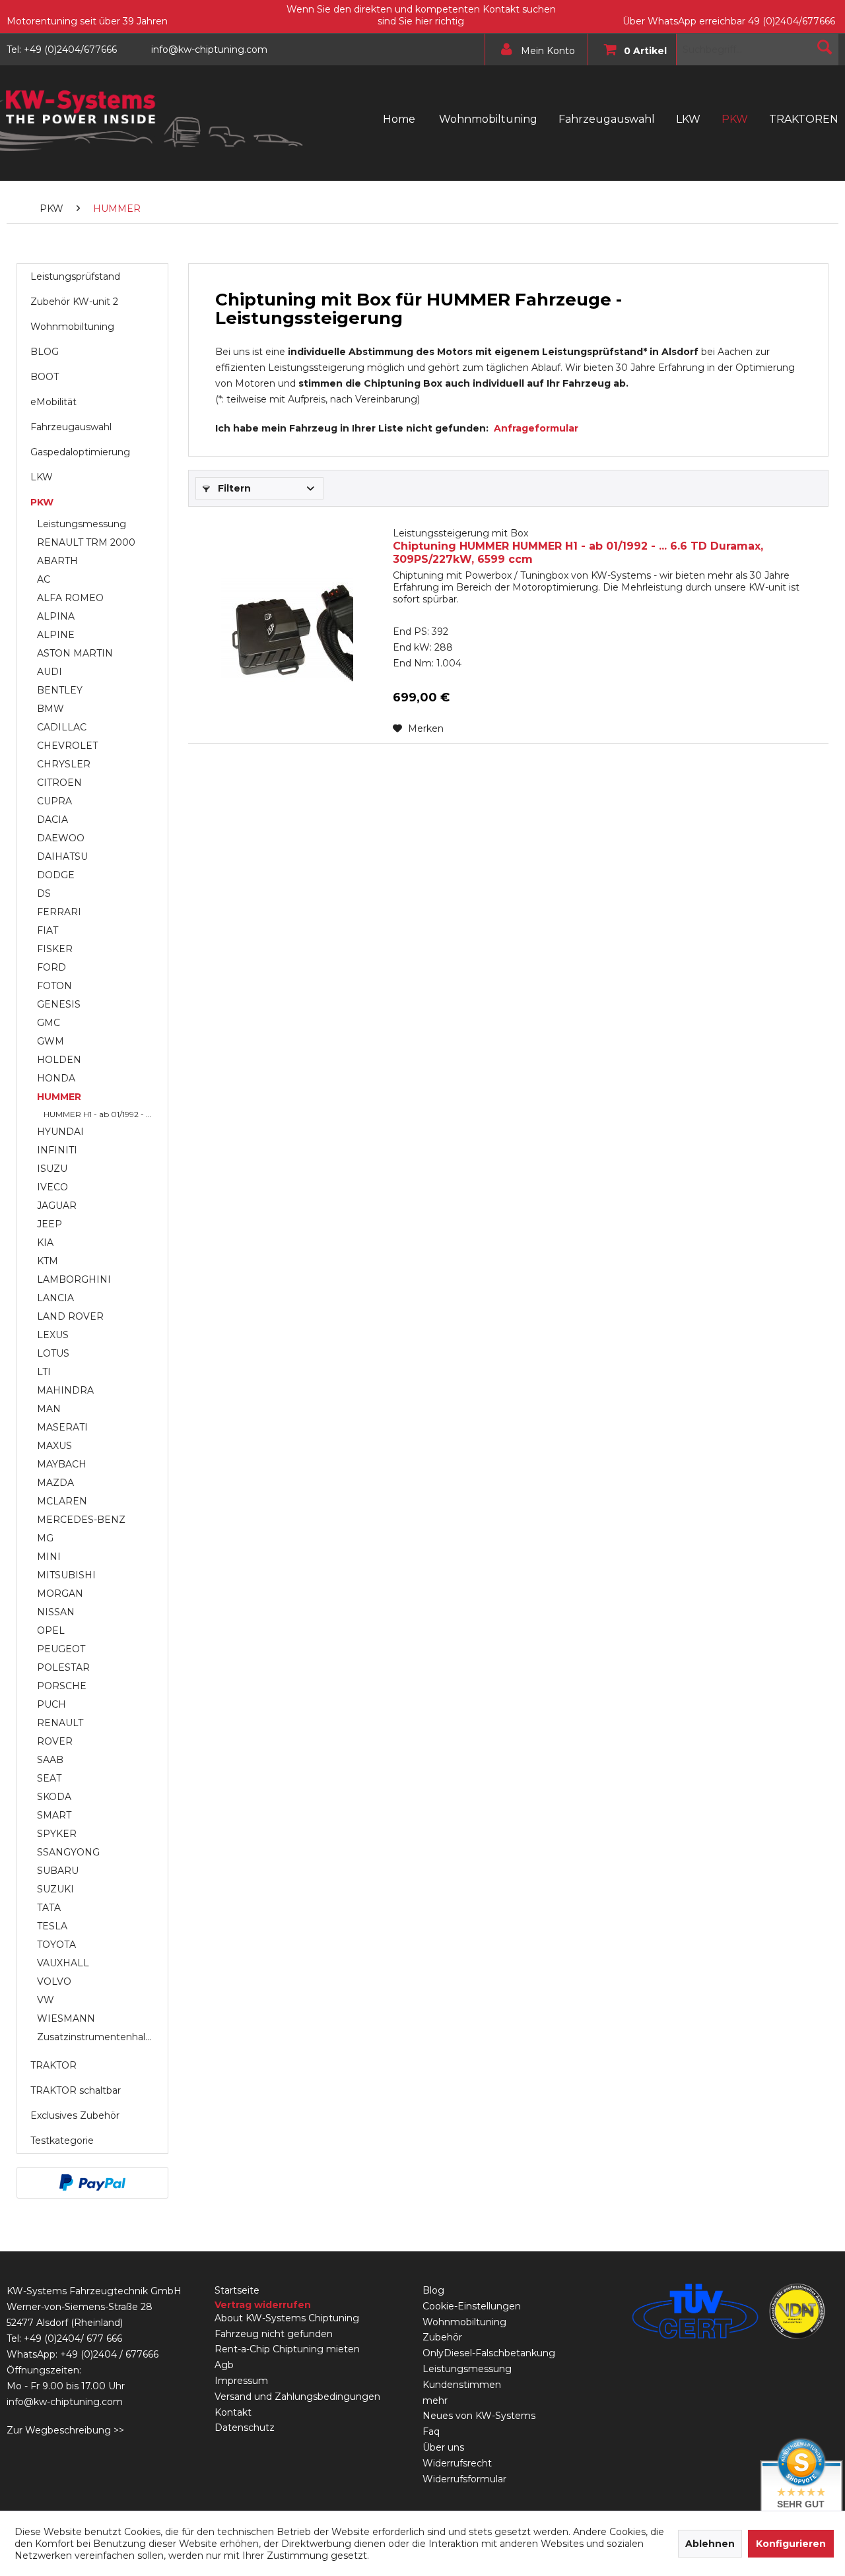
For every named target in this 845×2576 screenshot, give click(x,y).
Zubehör (442, 2337)
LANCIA (55, 1298)
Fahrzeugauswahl (71, 427)
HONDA (56, 1078)
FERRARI (59, 912)
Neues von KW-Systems (479, 2416)
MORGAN (60, 1594)
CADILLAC (62, 727)
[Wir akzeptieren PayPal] (92, 2183)
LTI (44, 1372)
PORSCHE (62, 1686)
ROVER (55, 1741)
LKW (42, 477)
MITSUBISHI (66, 1575)
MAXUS (54, 1446)
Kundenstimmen (462, 2385)
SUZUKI (55, 1889)
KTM (48, 1261)
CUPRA (54, 801)
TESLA (52, 1926)
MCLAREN (62, 1501)
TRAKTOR (53, 2065)
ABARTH (57, 561)
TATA (49, 1908)
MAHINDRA (65, 1390)
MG (45, 1538)
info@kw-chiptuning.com (65, 2402)
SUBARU (58, 1871)
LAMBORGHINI (74, 1279)
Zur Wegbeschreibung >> (65, 2430)
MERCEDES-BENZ (81, 1520)
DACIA (52, 820)
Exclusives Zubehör (75, 2115)
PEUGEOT (61, 1649)
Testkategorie (62, 2141)
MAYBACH (62, 1464)
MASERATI (62, 1427)
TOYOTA (56, 1945)
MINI (49, 1557)
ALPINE (56, 635)
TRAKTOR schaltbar (76, 2090)
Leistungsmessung (82, 524)
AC (44, 579)
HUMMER (59, 1097)
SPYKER (57, 1834)
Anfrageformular (536, 428)
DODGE (56, 875)
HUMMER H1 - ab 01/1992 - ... (98, 1114)
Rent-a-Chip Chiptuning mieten (287, 2349)
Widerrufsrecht (457, 2463)
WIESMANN (66, 2018)
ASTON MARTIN (75, 653)
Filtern (233, 488)
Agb (224, 2365)
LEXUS (53, 1335)
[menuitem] (533, 49)
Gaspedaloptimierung (80, 452)
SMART (54, 1815)
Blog (433, 2290)
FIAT (48, 930)
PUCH (51, 1704)
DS (44, 893)
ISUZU (52, 1169)
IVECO (52, 1187)
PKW (42, 502)
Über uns (443, 2447)
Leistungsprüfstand (75, 276)
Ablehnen (710, 2544)
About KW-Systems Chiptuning (287, 2318)
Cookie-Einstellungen (472, 2306)
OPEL (51, 1630)
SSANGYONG (68, 1852)
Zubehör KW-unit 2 (74, 302)
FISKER (55, 949)
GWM (51, 1041)
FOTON (54, 986)
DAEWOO (61, 838)
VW (46, 2000)
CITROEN (59, 783)
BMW (51, 709)
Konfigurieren (791, 2544)
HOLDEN (59, 1060)
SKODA (54, 1797)
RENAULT (60, 1723)
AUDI (50, 672)
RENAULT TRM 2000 (86, 542)
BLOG (45, 352)
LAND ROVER (70, 1316)
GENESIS (59, 1004)
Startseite (237, 2290)
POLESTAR (63, 1667)
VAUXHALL (63, 1963)
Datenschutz (245, 2428)
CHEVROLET (67, 746)
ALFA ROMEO (70, 598)
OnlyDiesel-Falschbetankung (489, 2353)
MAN (49, 1409)
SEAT (49, 1778)
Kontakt (233, 2412)
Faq (431, 2431)
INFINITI (57, 1150)
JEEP (50, 1224)
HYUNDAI (60, 1132)
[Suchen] (825, 47)
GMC (49, 1023)
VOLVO (54, 1981)
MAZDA (55, 1483)
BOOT (45, 377)
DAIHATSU (62, 856)
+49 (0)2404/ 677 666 (73, 2338)
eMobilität (53, 402)
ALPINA (56, 616)
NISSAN (56, 1612)
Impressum (241, 2381)
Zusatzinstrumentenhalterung (99, 2037)
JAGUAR (57, 1206)
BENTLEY (60, 690)
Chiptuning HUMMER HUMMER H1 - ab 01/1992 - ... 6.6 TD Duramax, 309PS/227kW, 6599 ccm (578, 546)
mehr (435, 2400)
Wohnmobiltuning (72, 327)
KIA (45, 1242)
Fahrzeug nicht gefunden (274, 2334)
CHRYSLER (64, 764)
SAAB (50, 1760)
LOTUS (53, 1353)
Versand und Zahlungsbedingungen (297, 2397)
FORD (51, 967)
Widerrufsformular (464, 2479)
